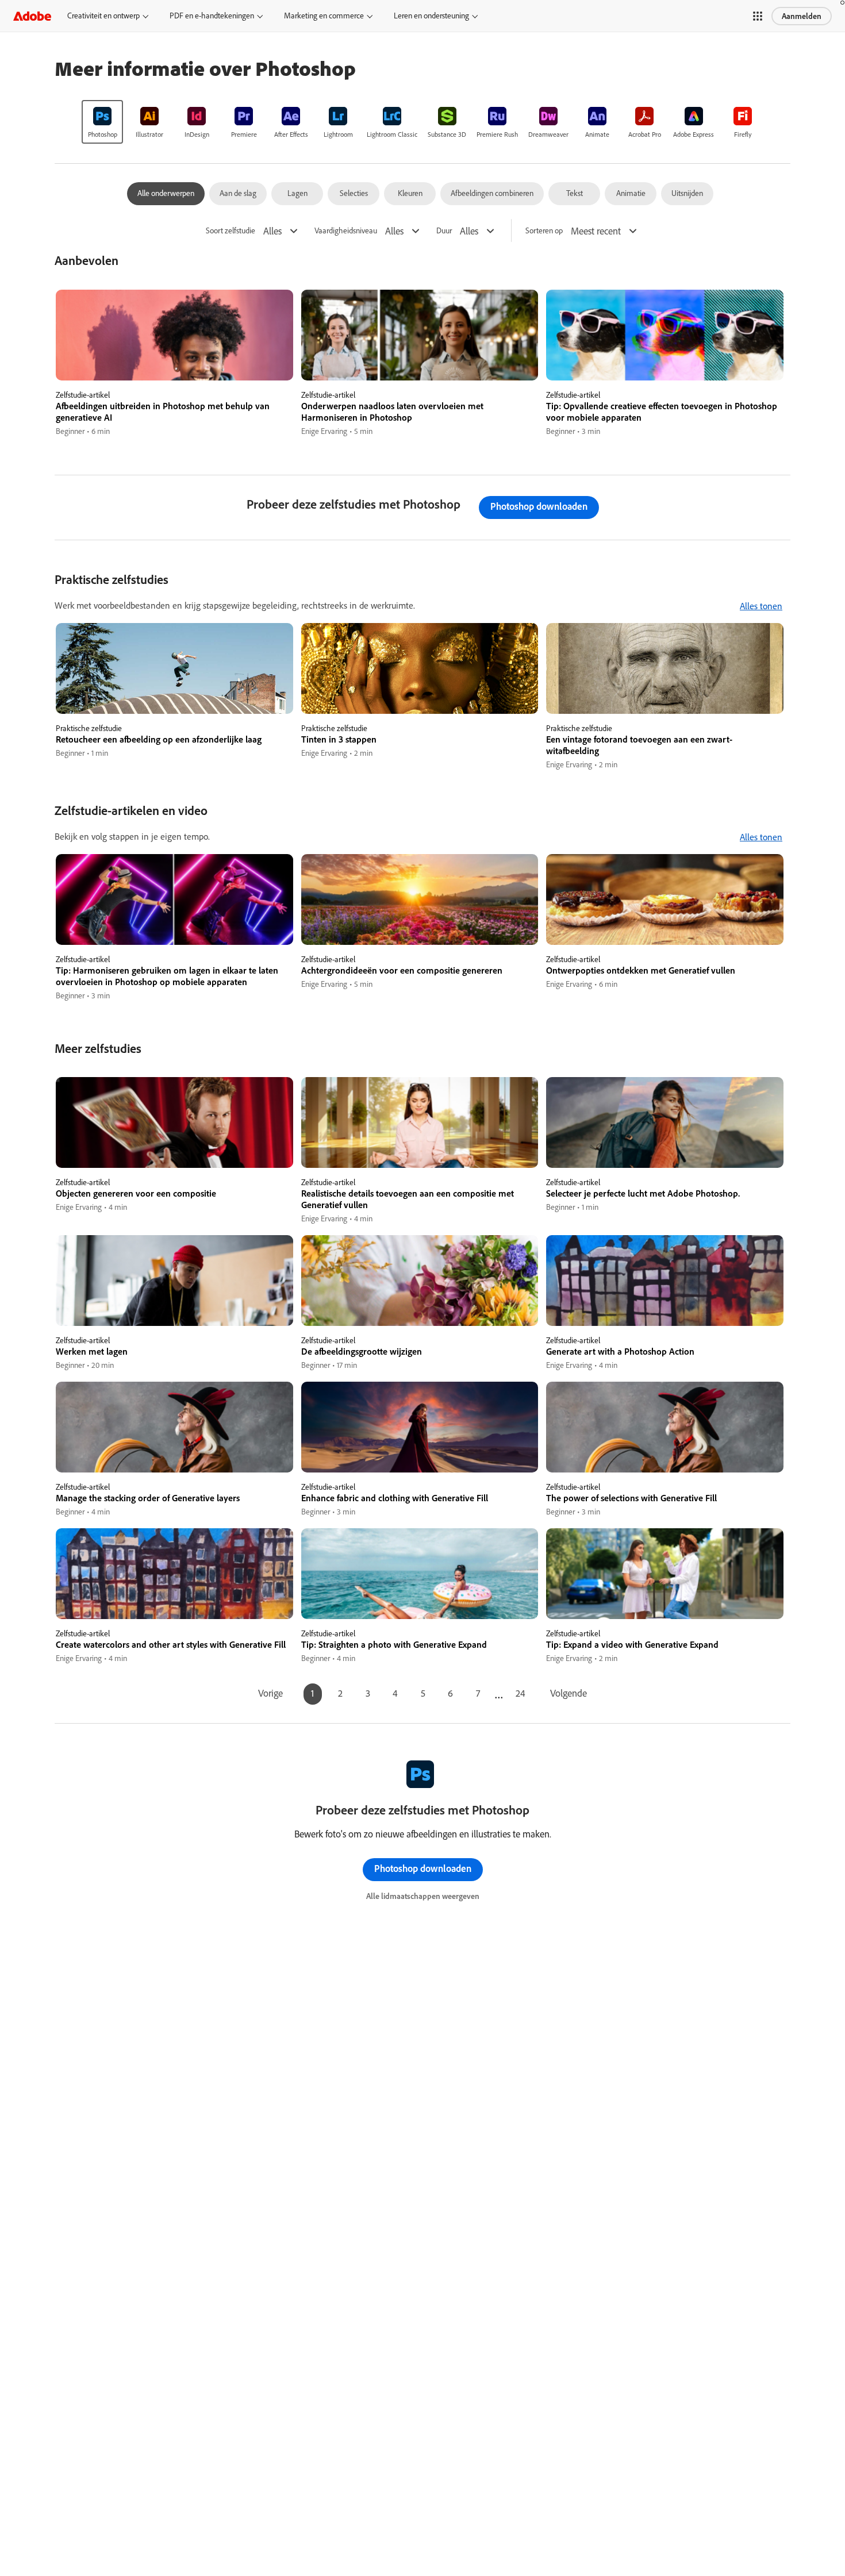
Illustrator (149, 134)
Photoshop (103, 134)
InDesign (197, 134)
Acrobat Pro (645, 134)
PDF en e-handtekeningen (212, 16)
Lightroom (338, 134)
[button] (758, 16)
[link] (102, 122)
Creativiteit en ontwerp (103, 16)
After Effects (291, 134)
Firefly (743, 134)
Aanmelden (802, 16)
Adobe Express (694, 134)
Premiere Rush (497, 134)
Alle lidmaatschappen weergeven (423, 1896)
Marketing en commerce (324, 16)
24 (521, 1693)
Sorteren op (544, 231)
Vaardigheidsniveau (346, 231)
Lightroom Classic (392, 134)
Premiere (244, 134)
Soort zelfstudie (231, 231)
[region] (174, 364)
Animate (597, 134)
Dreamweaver (548, 134)
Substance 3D (447, 134)
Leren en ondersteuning (431, 16)
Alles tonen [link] (761, 606)
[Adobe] (32, 16)
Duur (444, 231)
